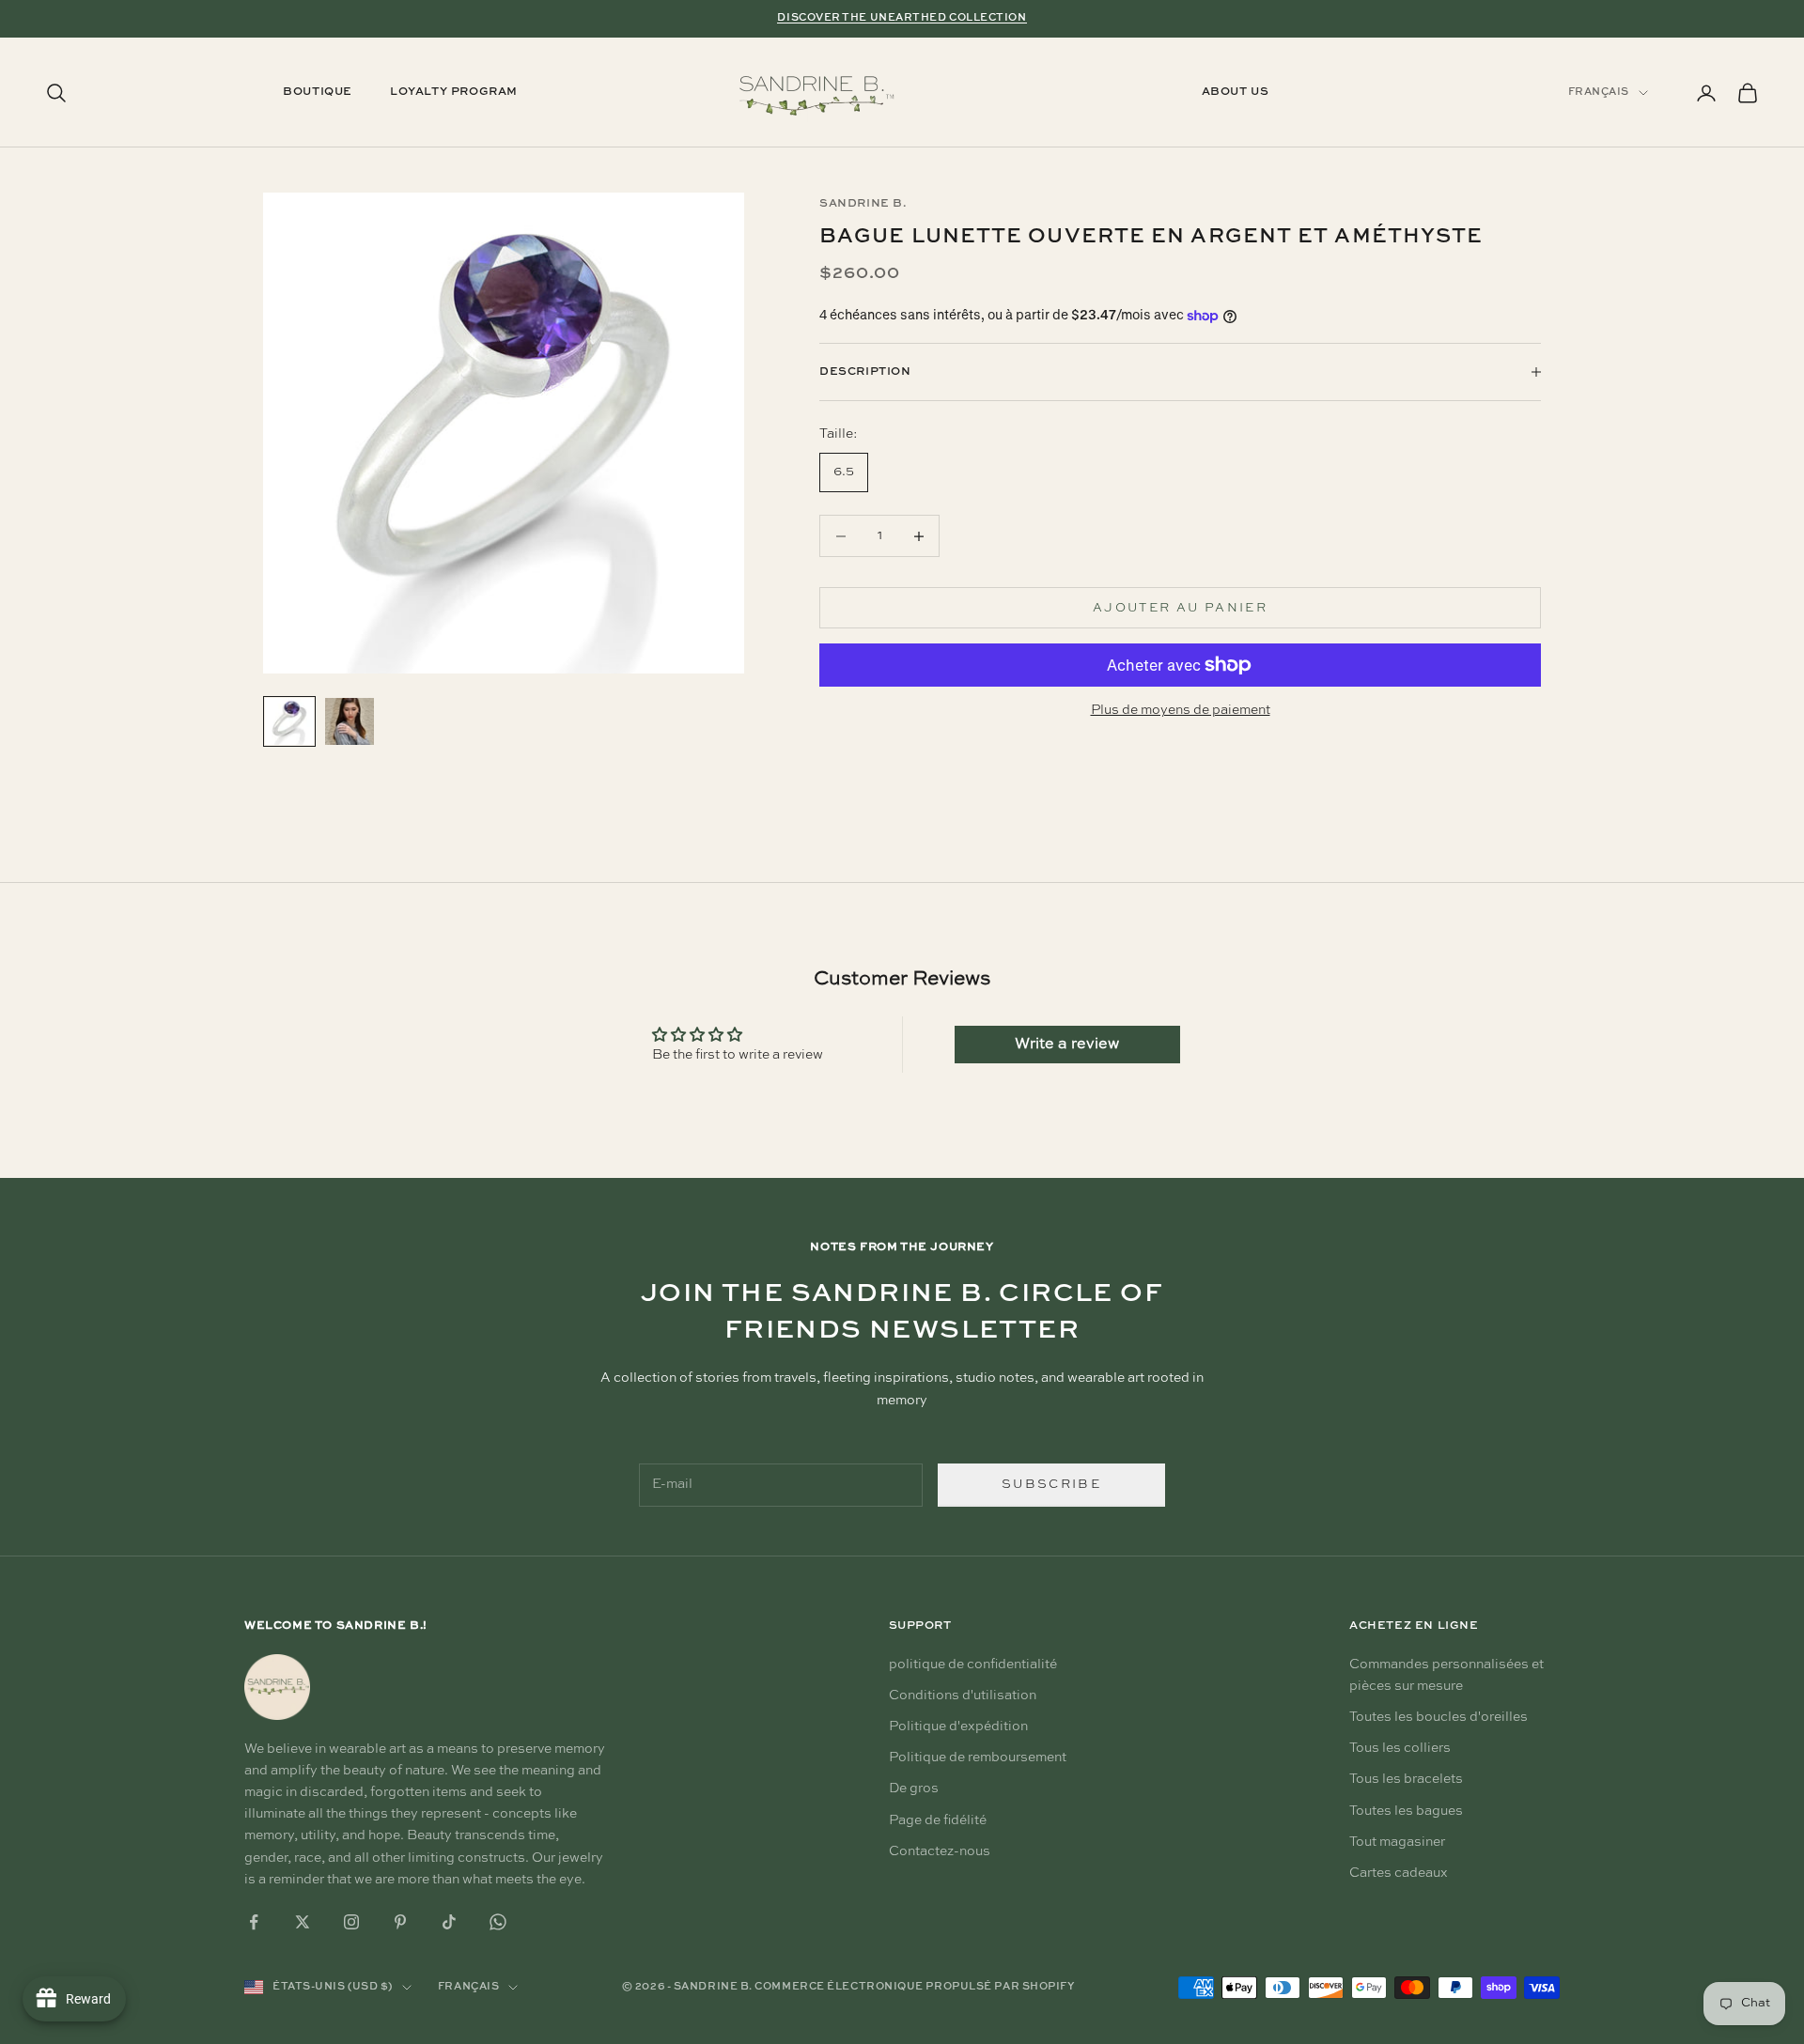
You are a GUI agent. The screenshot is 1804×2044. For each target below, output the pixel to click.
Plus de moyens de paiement (1181, 710)
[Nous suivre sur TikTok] (449, 1922)
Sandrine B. (863, 204)
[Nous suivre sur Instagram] (351, 1922)
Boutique (318, 93)
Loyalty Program (454, 93)
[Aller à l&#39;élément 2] (350, 721)
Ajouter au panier (1180, 608)
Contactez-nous (940, 1851)
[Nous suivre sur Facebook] (254, 1922)
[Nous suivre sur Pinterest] (400, 1922)
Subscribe (1051, 1485)
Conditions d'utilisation (963, 1696)
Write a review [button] (1067, 1045)
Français (1599, 93)
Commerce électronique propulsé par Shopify (914, 1987)
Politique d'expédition (958, 1727)
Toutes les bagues (1406, 1811)
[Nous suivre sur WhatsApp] (498, 1922)
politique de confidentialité (973, 1665)
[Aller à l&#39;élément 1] (289, 721)
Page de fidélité (938, 1820)
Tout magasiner (1397, 1842)
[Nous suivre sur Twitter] (303, 1922)
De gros (914, 1788)
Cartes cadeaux (1399, 1873)
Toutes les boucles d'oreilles (1439, 1717)
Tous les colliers (1400, 1748)
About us (1236, 93)
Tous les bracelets (1406, 1779)
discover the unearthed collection (902, 18)
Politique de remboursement (978, 1758)
